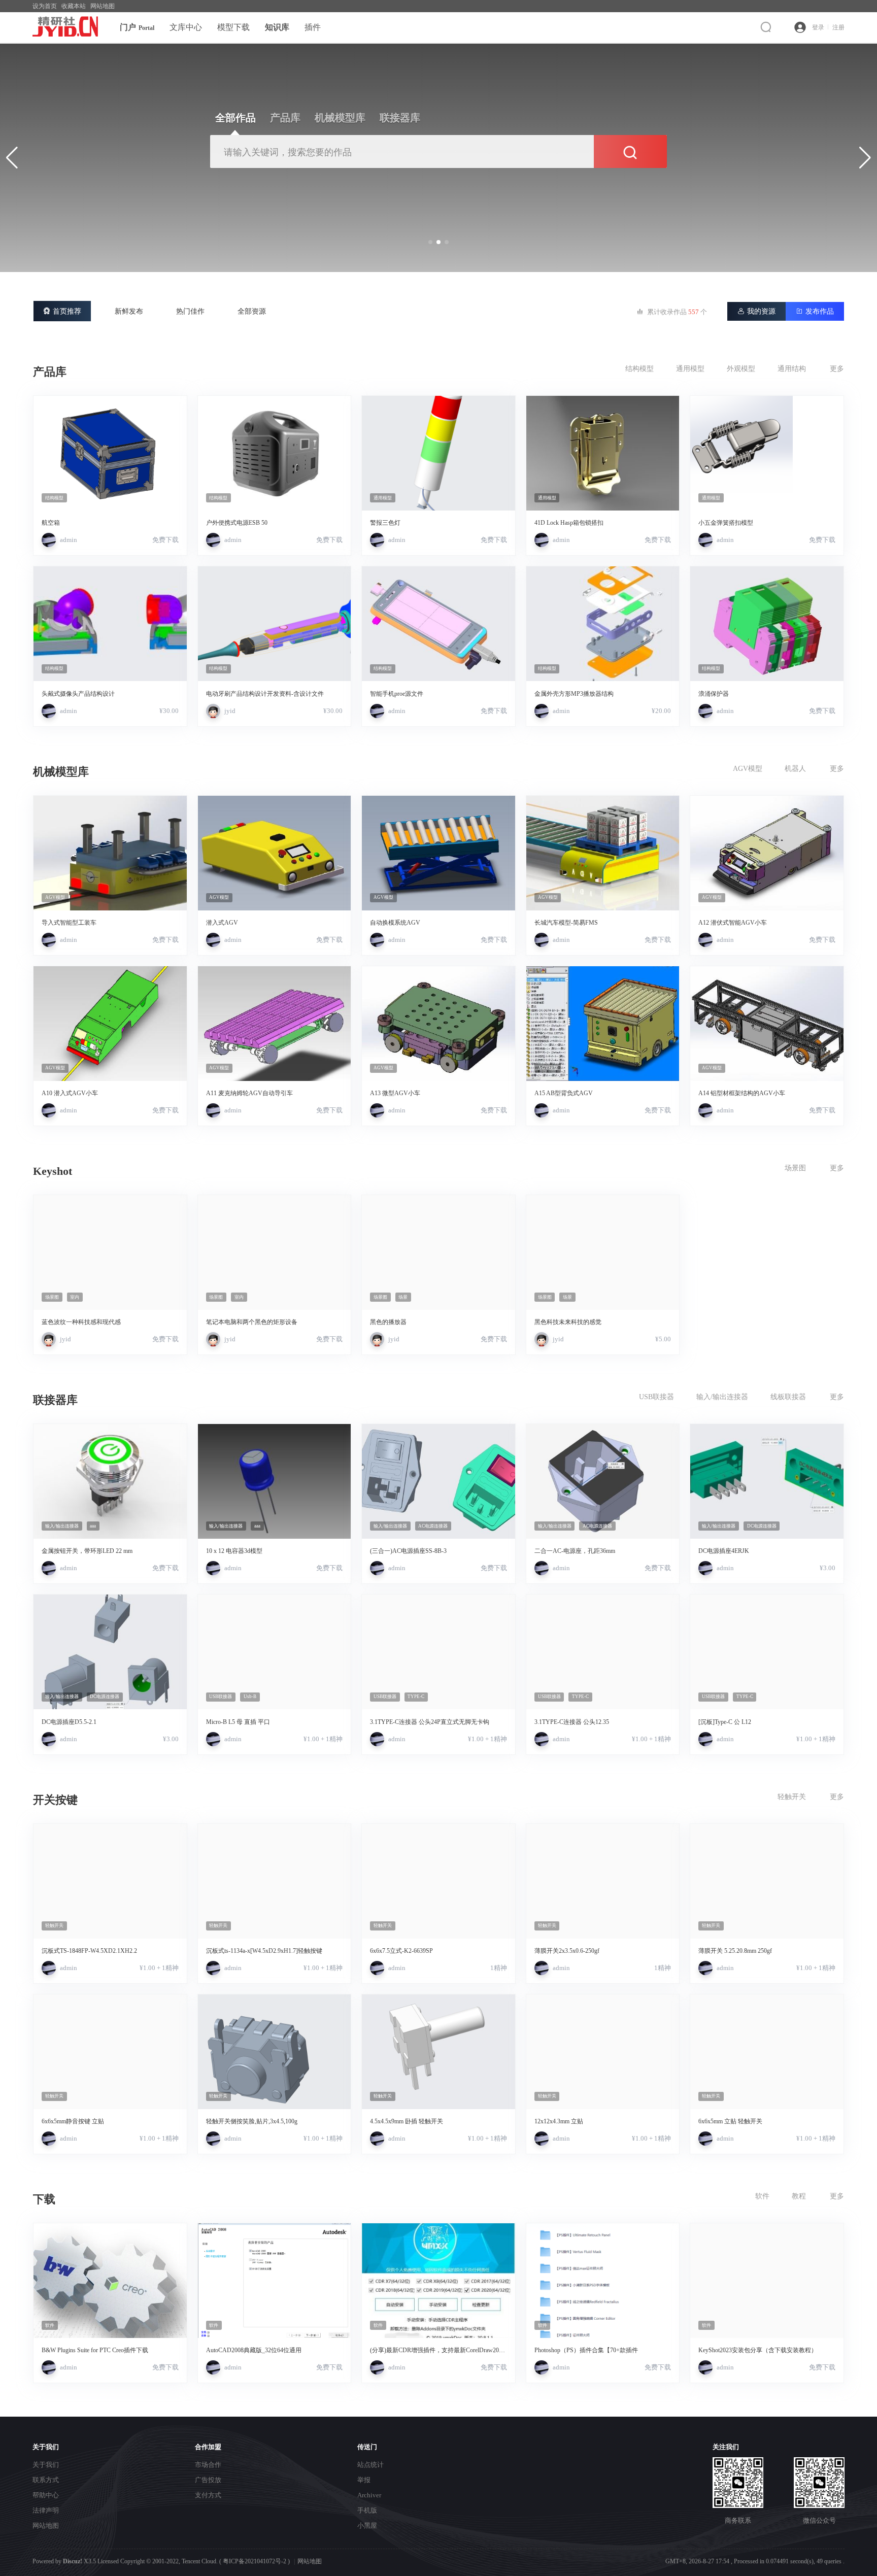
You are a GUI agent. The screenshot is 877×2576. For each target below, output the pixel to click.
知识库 (277, 27)
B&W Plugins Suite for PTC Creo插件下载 (95, 2350)
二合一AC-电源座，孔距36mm (575, 1551)
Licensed (108, 2561)
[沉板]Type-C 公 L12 (725, 1722)
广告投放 (208, 2480)
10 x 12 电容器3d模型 (234, 1551)
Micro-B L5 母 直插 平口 (238, 1722)
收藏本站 (74, 6)
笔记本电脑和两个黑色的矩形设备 (252, 1322)
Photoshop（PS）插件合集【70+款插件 (586, 2350)
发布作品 (815, 311)
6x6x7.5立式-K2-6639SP (401, 1951)
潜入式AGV (222, 923)
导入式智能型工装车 (69, 923)
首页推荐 (62, 311)
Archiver (369, 2495)
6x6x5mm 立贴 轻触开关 (730, 2121)
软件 (762, 2196)
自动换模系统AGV (395, 923)
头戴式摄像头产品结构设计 (78, 694)
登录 (818, 27)
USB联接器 (656, 1397)
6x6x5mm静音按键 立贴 (73, 2121)
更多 (837, 369)
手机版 (367, 2510)
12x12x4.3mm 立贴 (559, 2121)
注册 (838, 27)
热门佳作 (190, 311)
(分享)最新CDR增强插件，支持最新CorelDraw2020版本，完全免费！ (437, 2350)
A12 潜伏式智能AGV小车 (733, 923)
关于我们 (46, 2465)
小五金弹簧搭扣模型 (726, 523)
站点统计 (370, 2465)
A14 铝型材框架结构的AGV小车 (742, 1093)
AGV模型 (748, 769)
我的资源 (756, 311)
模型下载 (233, 27)
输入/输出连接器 (722, 1397)
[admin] (49, 540)
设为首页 (45, 6)
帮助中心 (46, 2495)
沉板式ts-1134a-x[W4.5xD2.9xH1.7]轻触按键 (264, 1951)
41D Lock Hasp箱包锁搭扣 (569, 523)
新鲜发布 (129, 311)
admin (69, 540)
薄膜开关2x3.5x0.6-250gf (567, 1951)
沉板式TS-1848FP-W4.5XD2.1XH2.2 (89, 1951)
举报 (364, 2480)
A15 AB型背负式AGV (564, 1093)
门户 (137, 27)
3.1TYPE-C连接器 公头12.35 (572, 1722)
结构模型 (639, 369)
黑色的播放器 (388, 1322)
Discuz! (73, 2561)
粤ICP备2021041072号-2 (255, 2561)
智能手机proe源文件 (397, 694)
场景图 (795, 1168)
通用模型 (690, 369)
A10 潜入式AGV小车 (70, 1093)
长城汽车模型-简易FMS (566, 923)
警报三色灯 (385, 523)
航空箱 (51, 523)
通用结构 (792, 369)
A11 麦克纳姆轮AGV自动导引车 (249, 1093)
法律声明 (46, 2510)
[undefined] (768, 27)
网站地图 (103, 6)
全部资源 (252, 311)
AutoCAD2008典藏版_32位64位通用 (254, 2350)
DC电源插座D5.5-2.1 (69, 1722)
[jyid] (213, 711)
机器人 (795, 769)
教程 (799, 2196)
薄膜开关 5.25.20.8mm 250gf (735, 1951)
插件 (313, 27)
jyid (230, 711)
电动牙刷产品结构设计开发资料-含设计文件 (265, 694)
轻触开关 (792, 1797)
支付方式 (208, 2495)
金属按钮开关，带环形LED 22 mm (87, 1551)
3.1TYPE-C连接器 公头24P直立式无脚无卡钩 (430, 1722)
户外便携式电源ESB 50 (237, 523)
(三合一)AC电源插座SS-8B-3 (408, 1551)
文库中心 (186, 27)
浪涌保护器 (714, 694)
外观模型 (741, 369)
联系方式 (46, 2480)
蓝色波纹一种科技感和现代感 (81, 1322)
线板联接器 (788, 1397)
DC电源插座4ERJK (724, 1551)
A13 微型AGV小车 (395, 1093)
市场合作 (208, 2465)
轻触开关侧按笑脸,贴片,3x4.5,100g (252, 2121)
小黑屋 (367, 2526)
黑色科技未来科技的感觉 (568, 1322)
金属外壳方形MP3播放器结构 (574, 694)
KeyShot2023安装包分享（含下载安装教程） (758, 2350)
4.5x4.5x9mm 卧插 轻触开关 (407, 2121)
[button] (430, 242)
